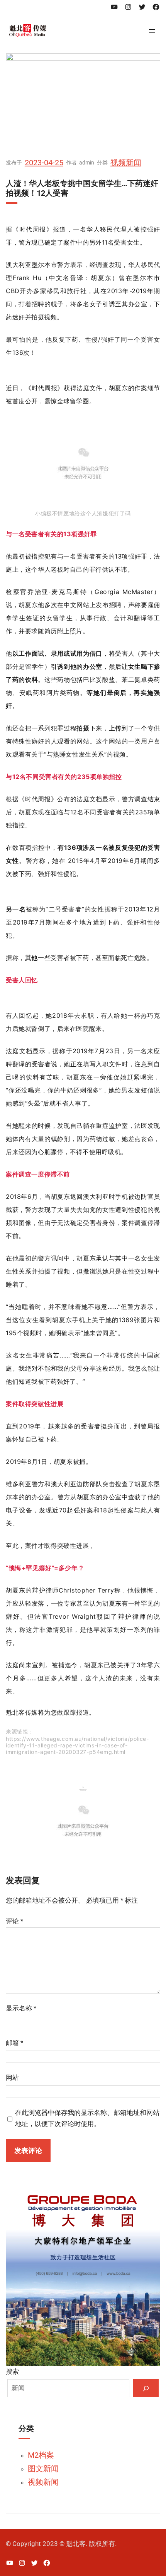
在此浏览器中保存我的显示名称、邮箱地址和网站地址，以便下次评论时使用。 (87, 2118)
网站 (12, 2078)
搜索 (12, 2371)
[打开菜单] (152, 31)
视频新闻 (126, 163)
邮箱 (14, 2043)
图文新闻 (43, 2469)
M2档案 (41, 2455)
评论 (14, 1921)
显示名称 (21, 2008)
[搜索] (146, 2388)
